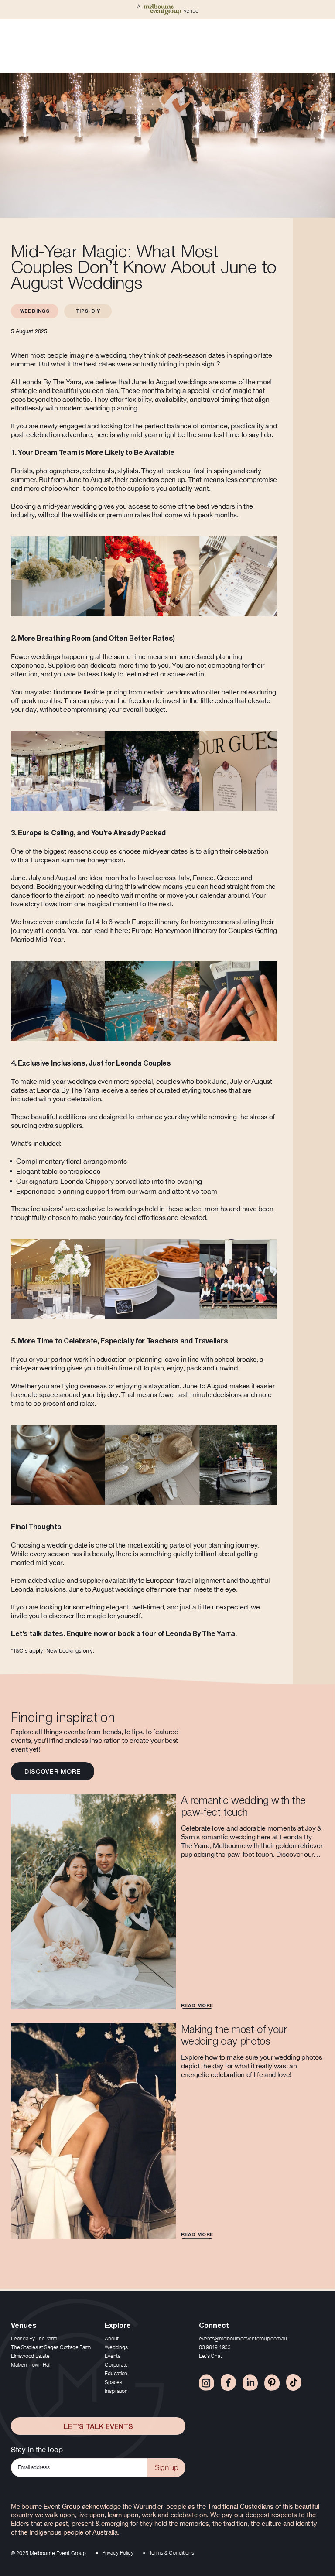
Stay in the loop (37, 2450)
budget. (156, 709)
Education (116, 2374)
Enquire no (84, 1634)
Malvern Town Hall (31, 2365)
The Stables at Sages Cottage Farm (51, 2347)
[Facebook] (228, 2383)
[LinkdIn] (250, 2383)
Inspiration (116, 2391)
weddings (35, 311)
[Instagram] (207, 2383)
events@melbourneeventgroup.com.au (243, 2339)
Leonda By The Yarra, (50, 382)
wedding (84, 506)
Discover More (53, 1771)
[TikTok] (294, 2383)
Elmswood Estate (30, 2356)
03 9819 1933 (215, 2347)
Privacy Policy (118, 2553)
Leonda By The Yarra (34, 2339)
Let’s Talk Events (98, 2426)
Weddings (116, 2347)
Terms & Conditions (172, 2553)
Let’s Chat (210, 2356)
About (112, 2339)
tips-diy (88, 311)
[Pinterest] (272, 2383)
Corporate (116, 2365)
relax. (88, 1403)
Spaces (113, 2382)
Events (113, 2356)
